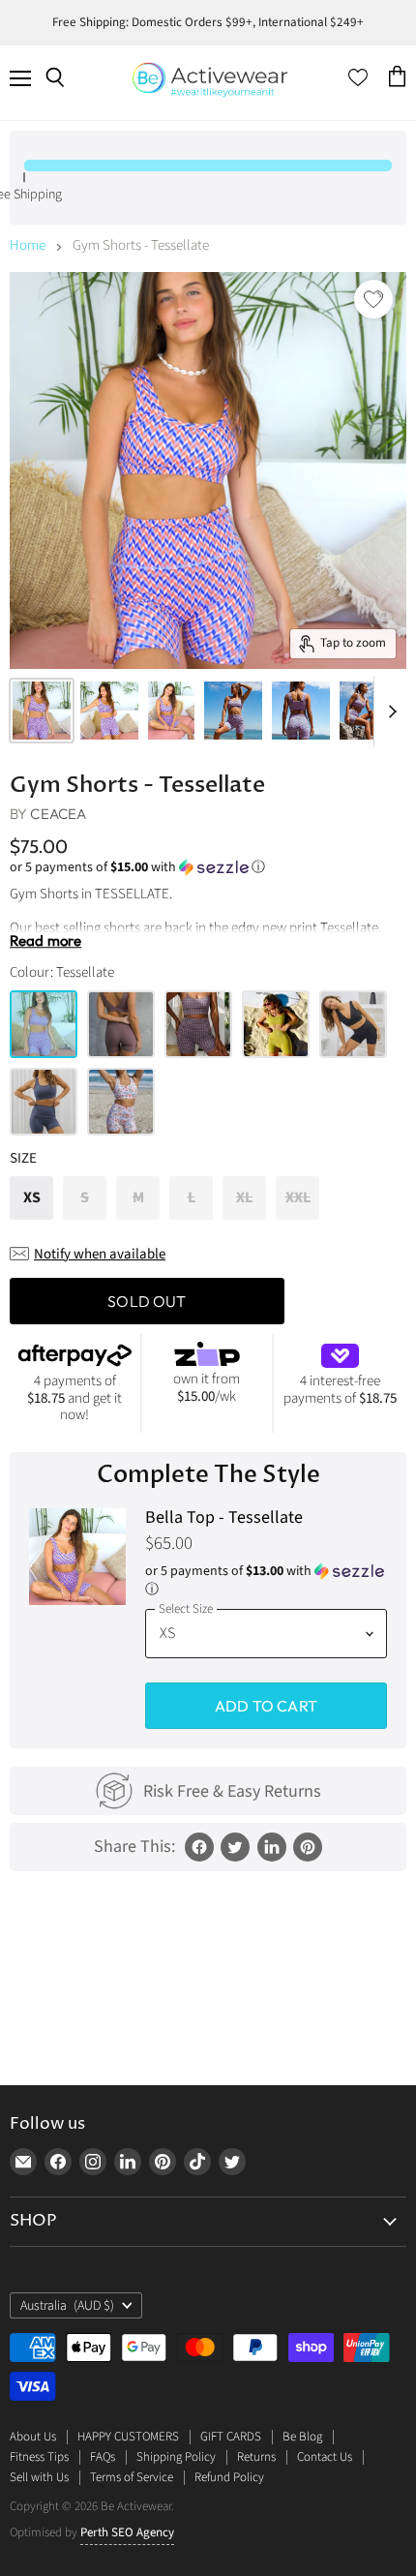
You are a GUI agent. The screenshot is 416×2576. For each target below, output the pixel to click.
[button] (208, 867)
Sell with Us (39, 2477)
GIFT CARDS (231, 2437)
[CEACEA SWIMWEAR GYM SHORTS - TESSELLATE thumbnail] (42, 711)
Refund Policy (229, 2477)
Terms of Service (132, 2477)
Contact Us (325, 2457)
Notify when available (100, 1254)
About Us (33, 2437)
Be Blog (302, 2437)
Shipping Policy (176, 2457)
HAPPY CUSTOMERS (128, 2437)
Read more (45, 941)
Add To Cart (266, 1706)
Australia (67, 2306)
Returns (256, 2457)
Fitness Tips (39, 2457)
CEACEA (58, 814)
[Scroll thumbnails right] (389, 712)
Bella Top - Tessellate (224, 1518)
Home (28, 245)
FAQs (103, 2457)
